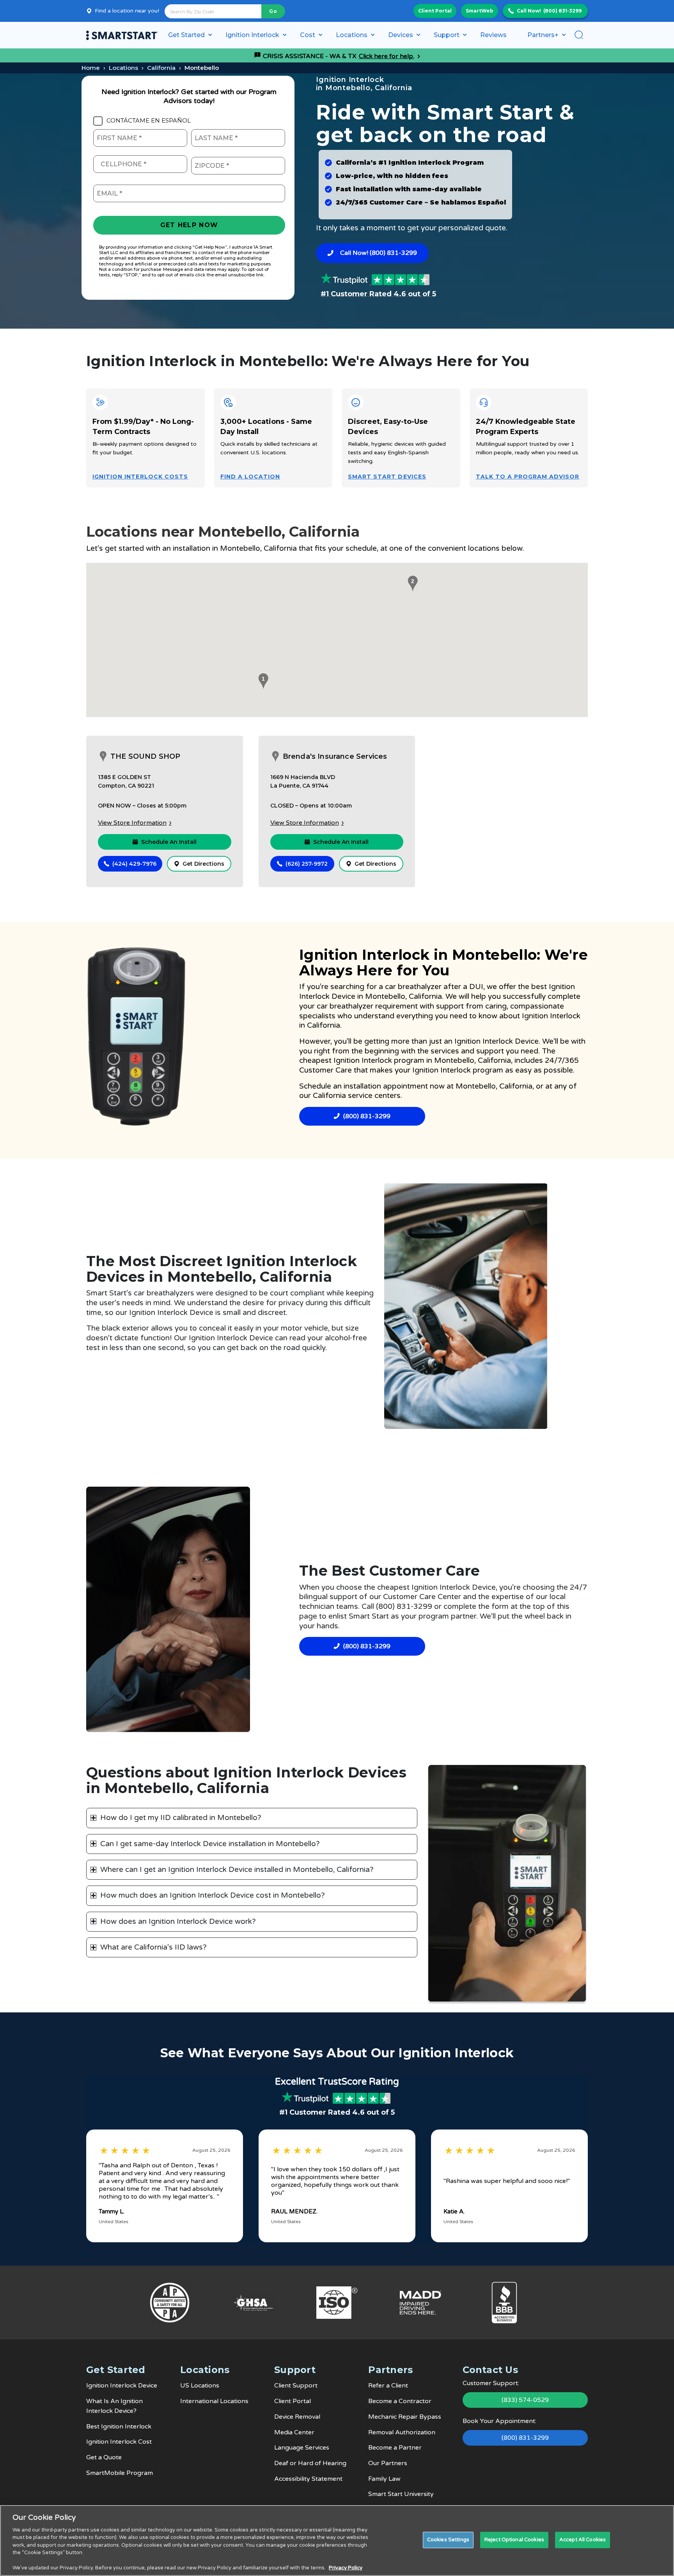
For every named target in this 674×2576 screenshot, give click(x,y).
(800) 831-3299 (562, 11)
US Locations (200, 2386)
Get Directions (203, 864)
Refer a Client (388, 2386)
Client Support (296, 2386)
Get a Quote (104, 2457)
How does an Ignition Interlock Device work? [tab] (178, 1921)
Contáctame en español (149, 121)
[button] (262, 681)
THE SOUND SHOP (145, 756)
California (161, 68)
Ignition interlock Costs (140, 477)
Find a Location (250, 477)
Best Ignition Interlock (119, 2427)
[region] (337, 2540)
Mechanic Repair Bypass (405, 2417)
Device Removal (297, 2417)
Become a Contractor (400, 2401)
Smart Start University (401, 2494)
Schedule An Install (169, 842)
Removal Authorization (402, 2432)
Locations (123, 68)
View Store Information (132, 823)
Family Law (384, 2479)
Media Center (294, 2432)
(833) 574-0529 (525, 2400)
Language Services (302, 2448)
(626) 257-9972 (307, 864)
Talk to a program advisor (528, 477)
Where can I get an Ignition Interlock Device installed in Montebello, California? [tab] (237, 1870)
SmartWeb (480, 11)
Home (91, 68)
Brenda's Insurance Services (335, 756)
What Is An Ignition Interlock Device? (114, 2406)
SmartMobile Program (120, 2473)
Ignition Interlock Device (122, 2386)
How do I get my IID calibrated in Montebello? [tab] (181, 1818)
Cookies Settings (448, 2540)
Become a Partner (395, 2448)
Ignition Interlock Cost (119, 2442)
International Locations (214, 2401)
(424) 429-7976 (134, 864)
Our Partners (388, 2463)
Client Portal (435, 11)
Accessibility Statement (308, 2479)
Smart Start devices (387, 477)
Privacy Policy (346, 2568)
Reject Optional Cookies (514, 2540)
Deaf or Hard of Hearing (310, 2463)
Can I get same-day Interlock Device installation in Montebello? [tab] (210, 1844)
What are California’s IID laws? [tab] (153, 1947)
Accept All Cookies (583, 2540)
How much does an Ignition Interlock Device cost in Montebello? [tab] (213, 1895)
